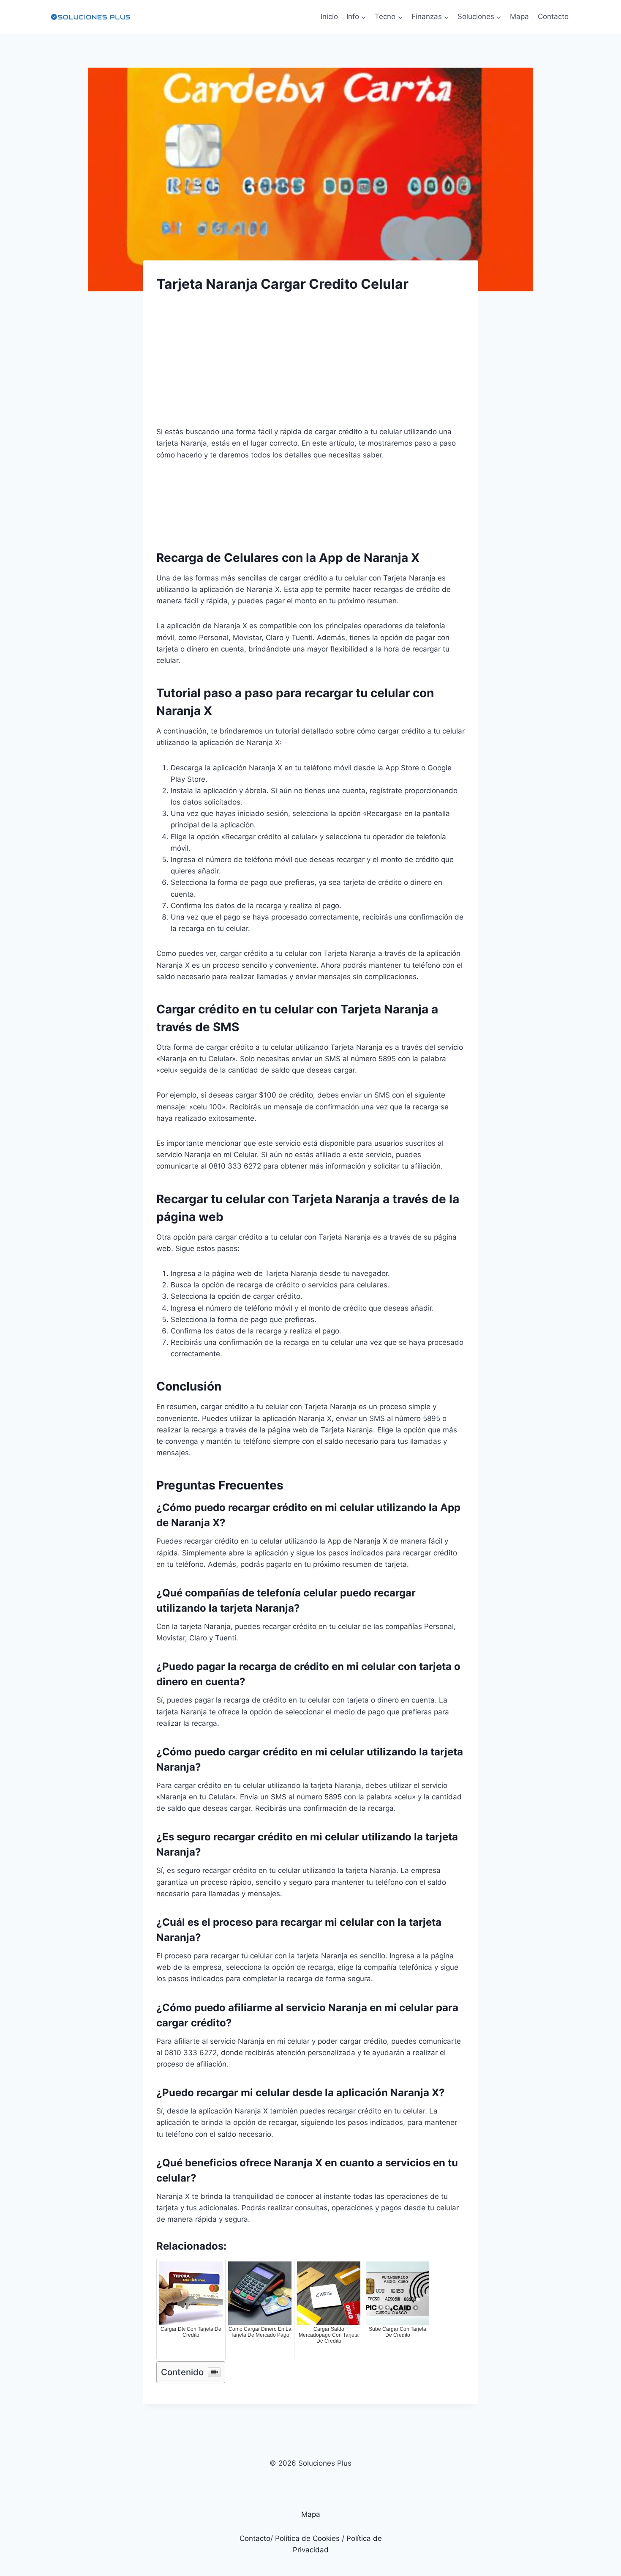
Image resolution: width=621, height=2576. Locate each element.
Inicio (329, 16)
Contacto (553, 16)
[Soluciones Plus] (90, 17)
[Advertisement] (310, 367)
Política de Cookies (307, 2538)
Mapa (519, 16)
